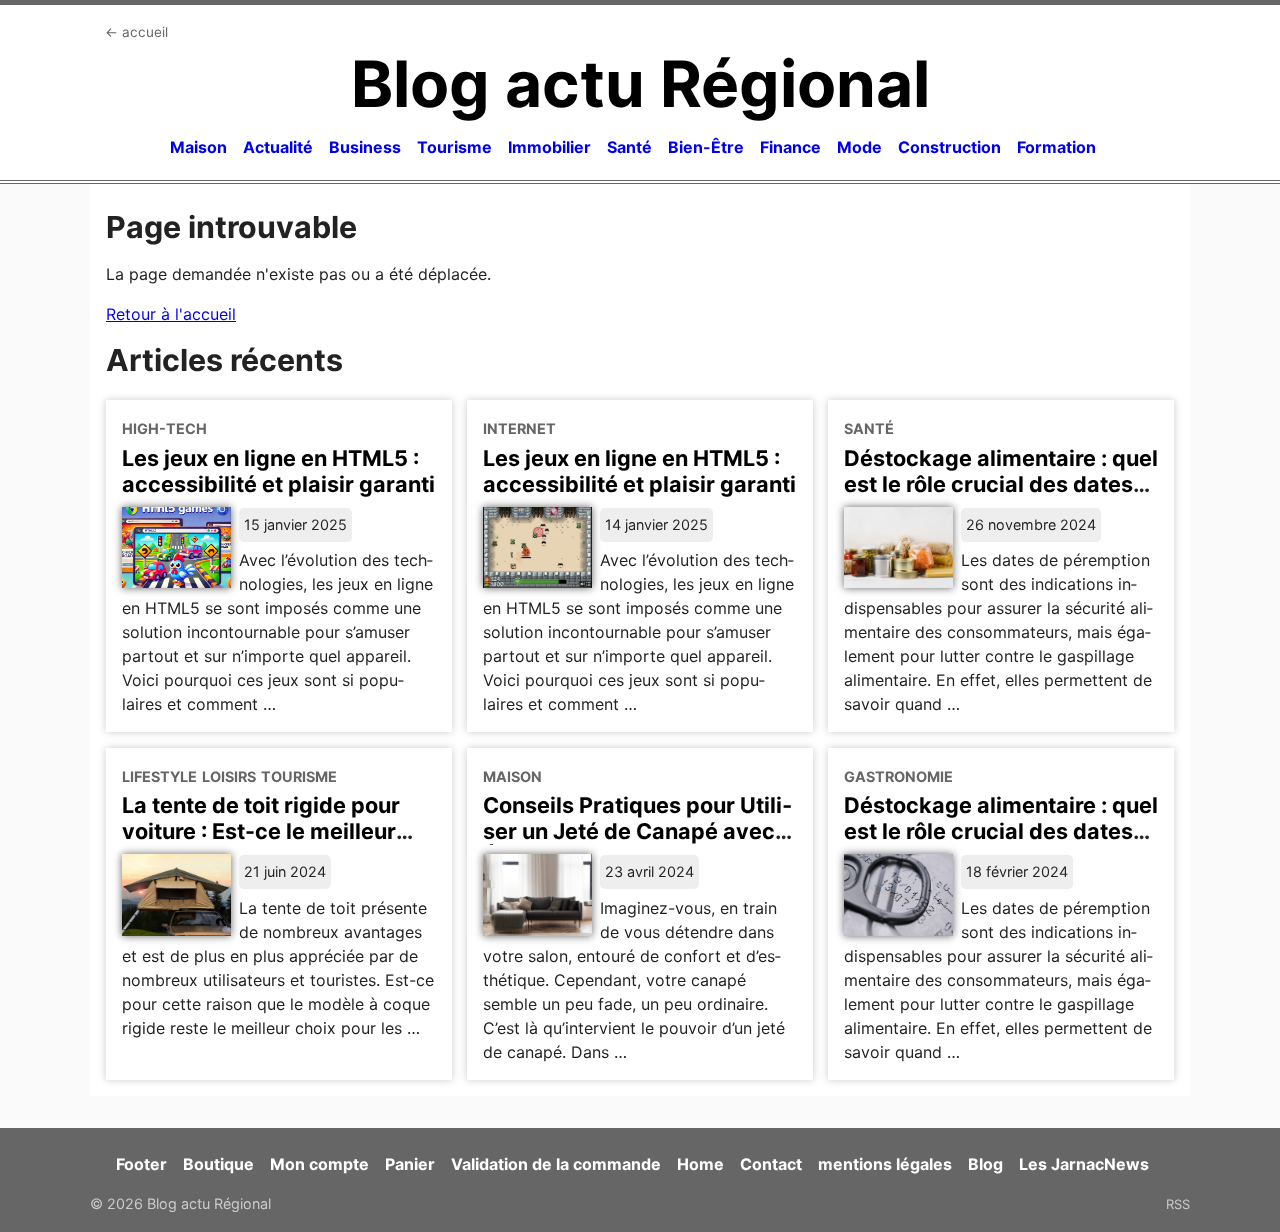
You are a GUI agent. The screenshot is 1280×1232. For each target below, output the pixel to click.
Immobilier (549, 147)
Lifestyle (159, 776)
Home (700, 1164)
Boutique (218, 1164)
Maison (198, 147)
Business (365, 147)
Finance (790, 147)
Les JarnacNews (1084, 1164)
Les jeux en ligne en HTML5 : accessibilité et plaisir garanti (278, 471)
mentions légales (885, 1164)
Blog (985, 1164)
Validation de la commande (556, 1164)
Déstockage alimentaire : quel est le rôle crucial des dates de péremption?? (1001, 831)
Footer (141, 1164)
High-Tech (164, 428)
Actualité (278, 147)
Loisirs (229, 776)
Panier (410, 1164)
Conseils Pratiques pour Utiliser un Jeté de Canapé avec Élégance (637, 831)
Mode (859, 147)
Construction (949, 147)
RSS (1178, 1204)
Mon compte (319, 1164)
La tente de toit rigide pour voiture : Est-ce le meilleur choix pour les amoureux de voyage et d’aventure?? (266, 844)
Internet (519, 428)
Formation (1056, 147)
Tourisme (454, 147)
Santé (629, 147)
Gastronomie (898, 776)
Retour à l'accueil (171, 314)
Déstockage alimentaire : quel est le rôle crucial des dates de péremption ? (1001, 484)
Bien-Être (706, 147)
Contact (771, 1164)
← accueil (136, 32)
